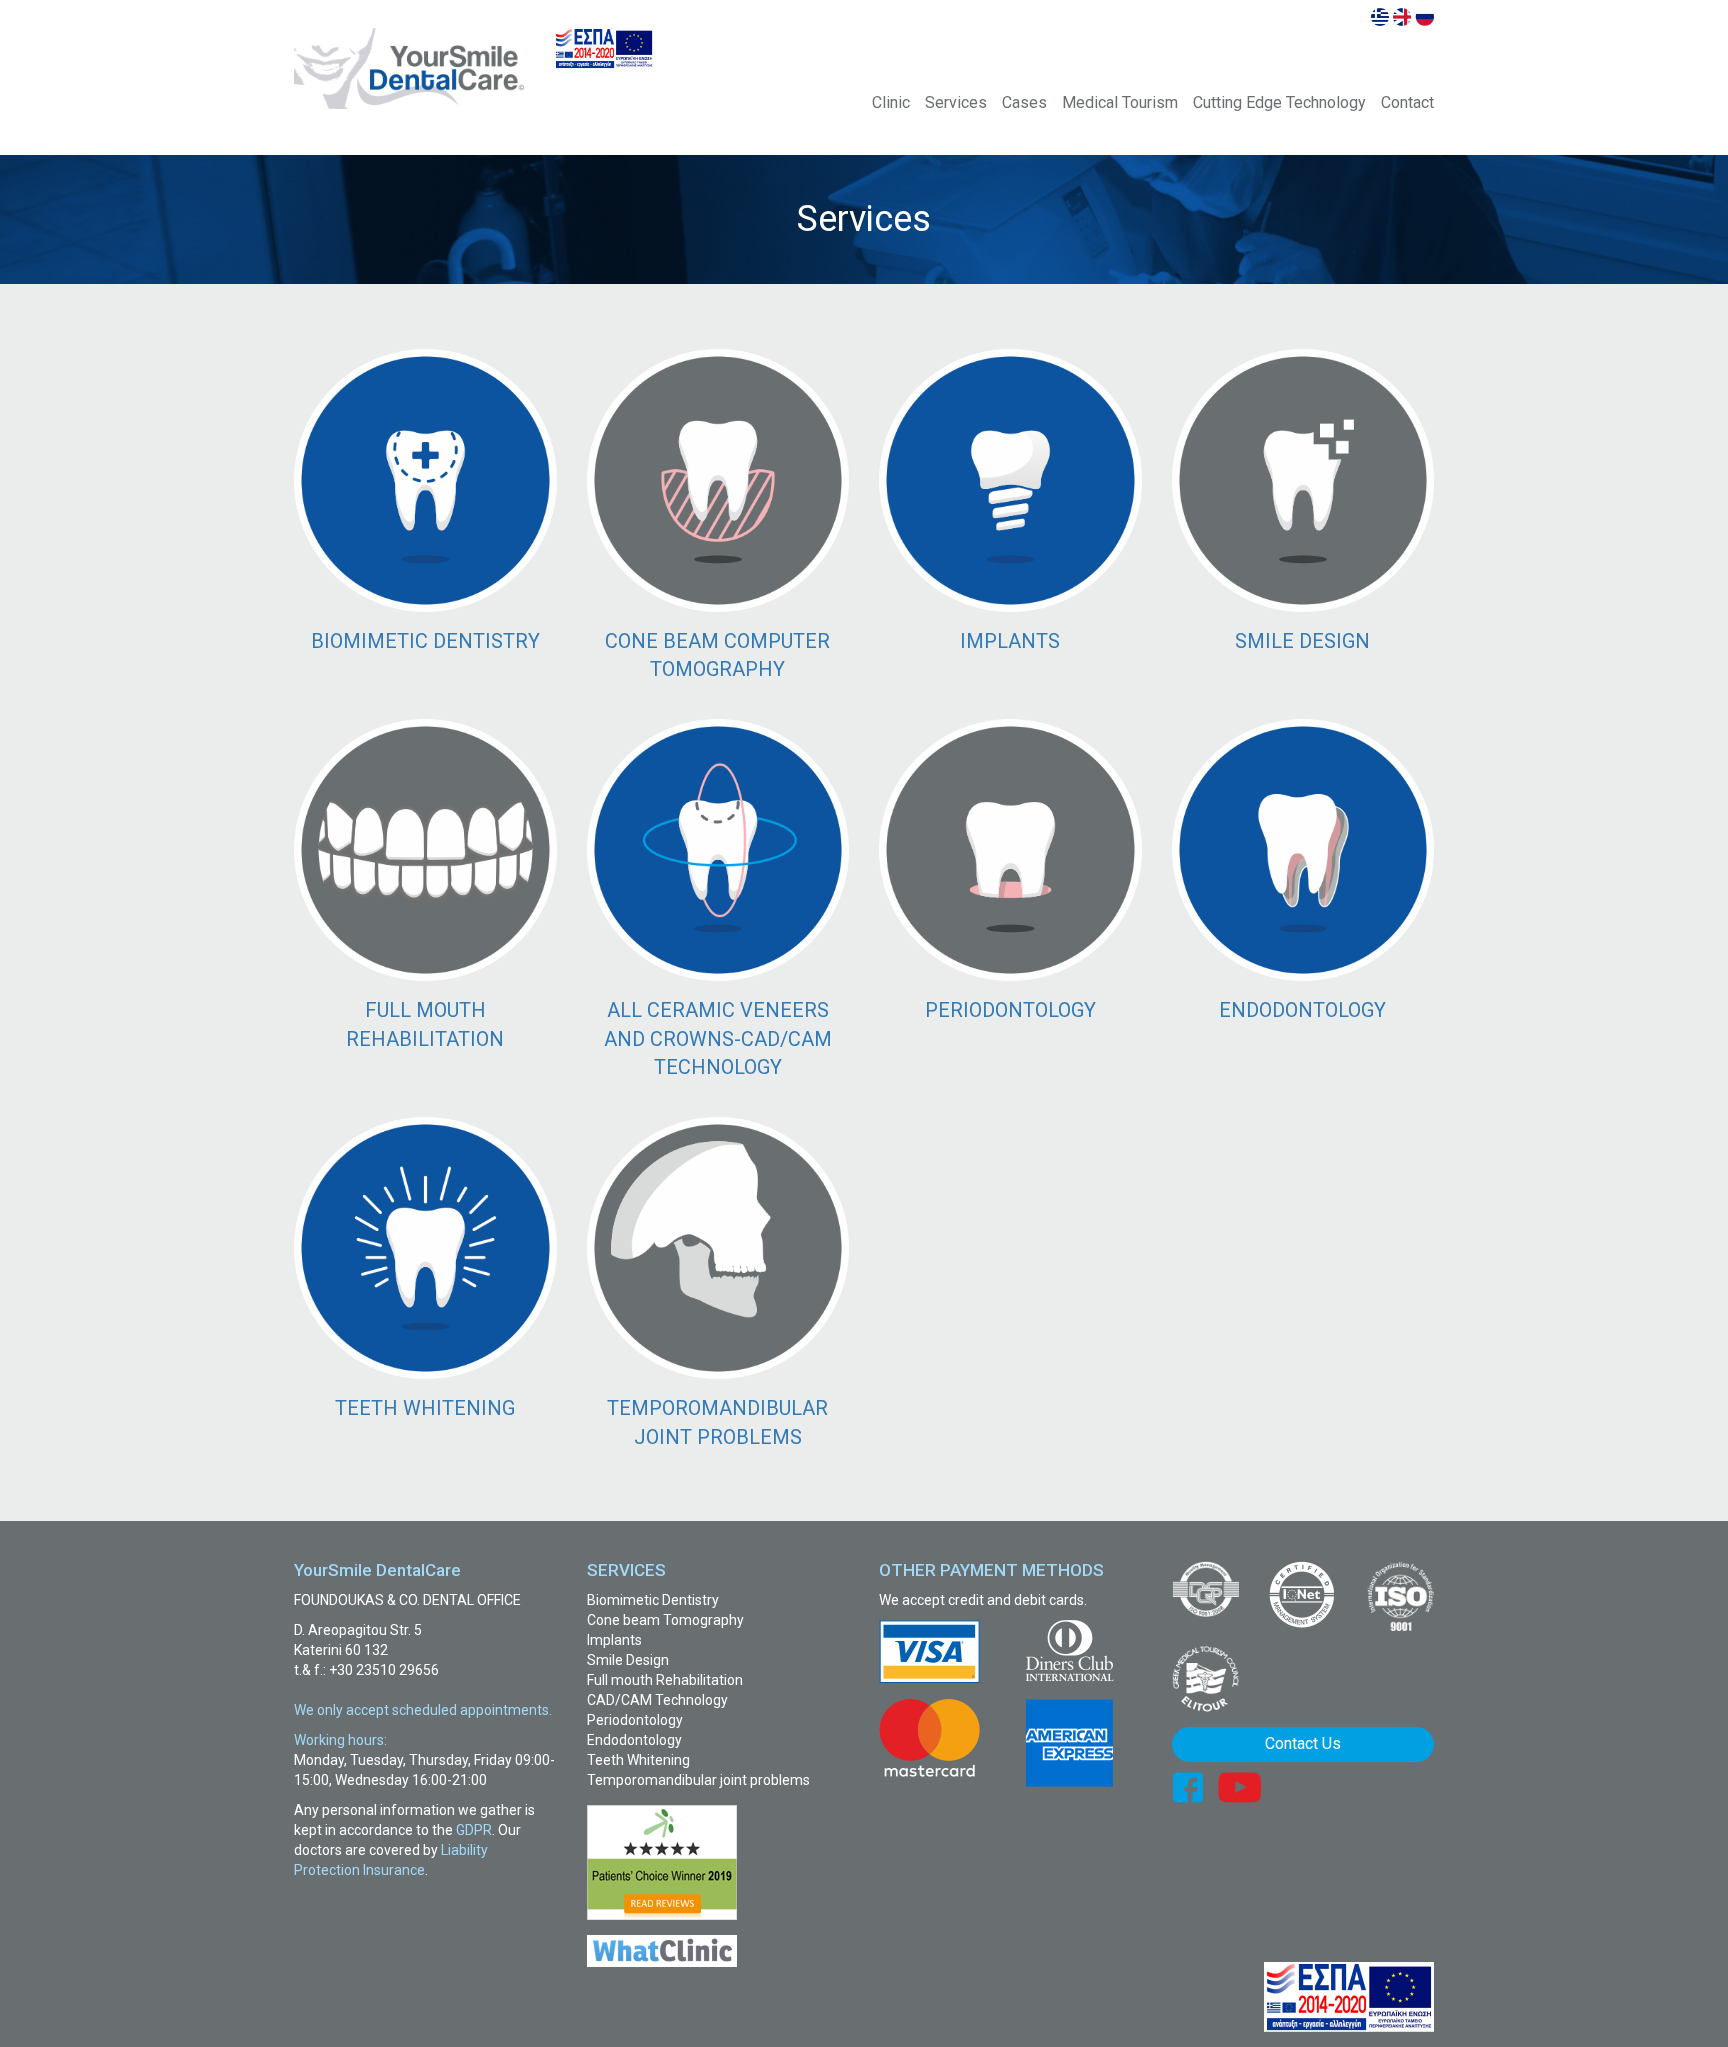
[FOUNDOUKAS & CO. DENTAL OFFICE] (409, 68)
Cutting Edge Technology (1279, 102)
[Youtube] (1239, 1786)
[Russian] (1424, 15)
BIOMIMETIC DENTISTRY (425, 641)
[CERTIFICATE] (1206, 1588)
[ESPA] (604, 48)
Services (956, 102)
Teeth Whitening (638, 1760)
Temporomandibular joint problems (698, 1780)
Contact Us (1303, 1743)
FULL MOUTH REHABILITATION (425, 1024)
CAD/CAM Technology (657, 1700)
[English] (1402, 15)
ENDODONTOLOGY (1302, 1010)
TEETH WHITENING (425, 1408)
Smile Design (628, 1660)
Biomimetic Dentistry (653, 1600)
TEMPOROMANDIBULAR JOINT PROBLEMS (717, 1422)
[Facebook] (1187, 1786)
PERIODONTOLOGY (1010, 1010)
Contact (1407, 102)
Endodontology (634, 1740)
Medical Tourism (1120, 102)
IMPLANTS (1010, 641)
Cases (1024, 102)
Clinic (891, 102)
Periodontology (635, 1720)
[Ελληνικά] (1380, 15)
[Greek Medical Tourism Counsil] (1206, 1679)
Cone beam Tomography (665, 1620)
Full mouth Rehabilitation (665, 1680)
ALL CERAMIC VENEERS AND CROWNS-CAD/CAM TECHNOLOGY (718, 1038)
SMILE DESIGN (1302, 641)
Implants (614, 1640)
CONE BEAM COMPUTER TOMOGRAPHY (717, 655)
